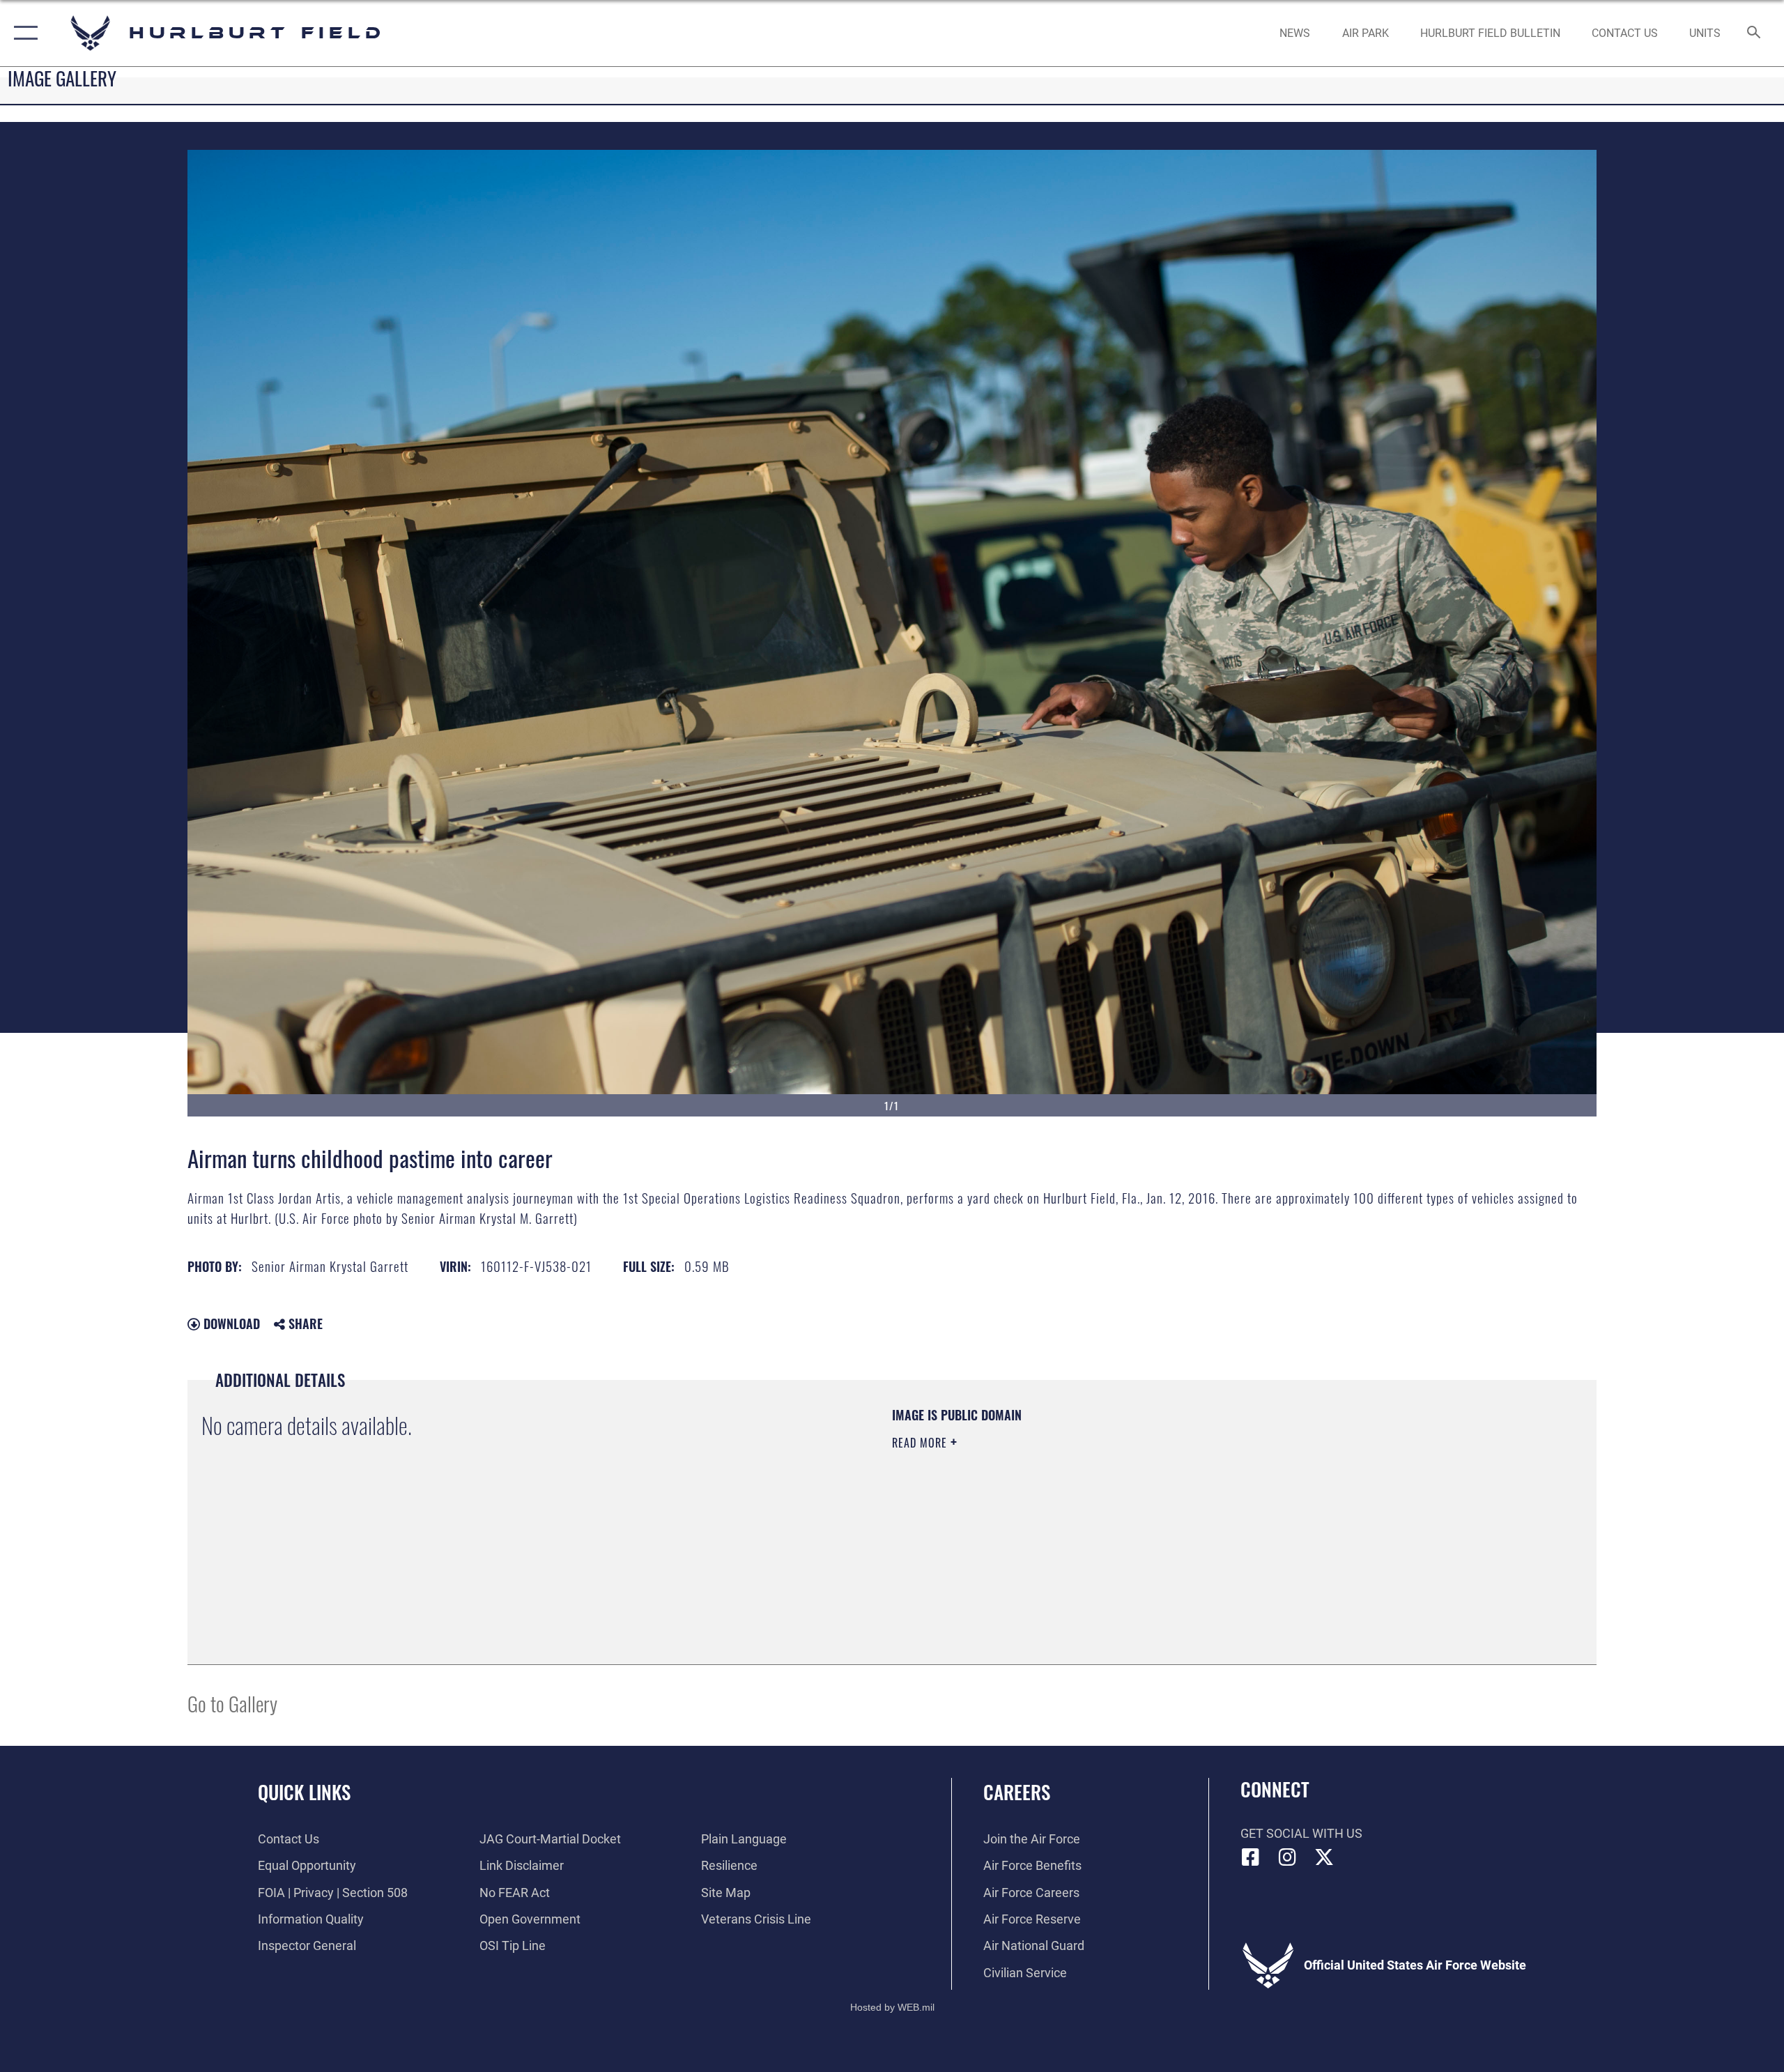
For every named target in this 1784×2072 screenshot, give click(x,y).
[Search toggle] (1754, 33)
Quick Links (304, 1792)
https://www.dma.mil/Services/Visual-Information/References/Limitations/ (1055, 1512)
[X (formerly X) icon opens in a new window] (1324, 1857)
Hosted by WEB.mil (892, 2007)
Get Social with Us (1301, 1833)
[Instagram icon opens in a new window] (1287, 1857)
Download (230, 1323)
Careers (1017, 1792)
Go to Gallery (232, 1703)
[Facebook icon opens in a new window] (1251, 1857)
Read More (921, 1443)
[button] (23, 33)
